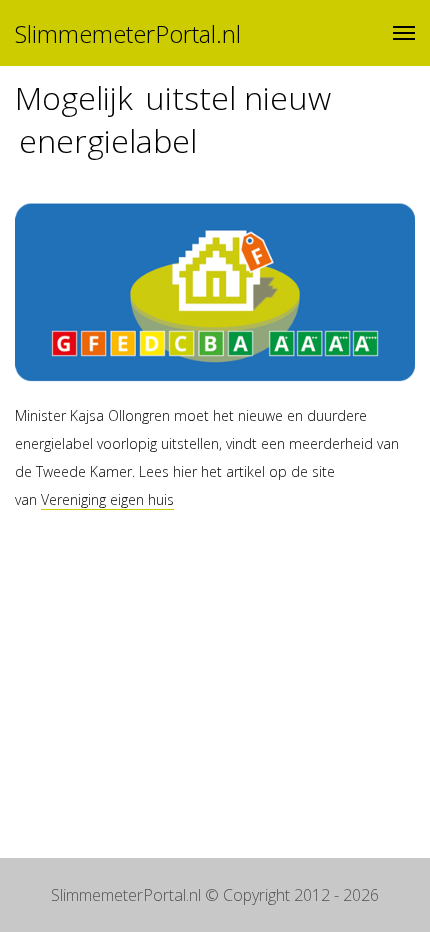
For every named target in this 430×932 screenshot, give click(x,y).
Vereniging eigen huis (107, 499)
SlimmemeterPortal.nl (128, 33)
